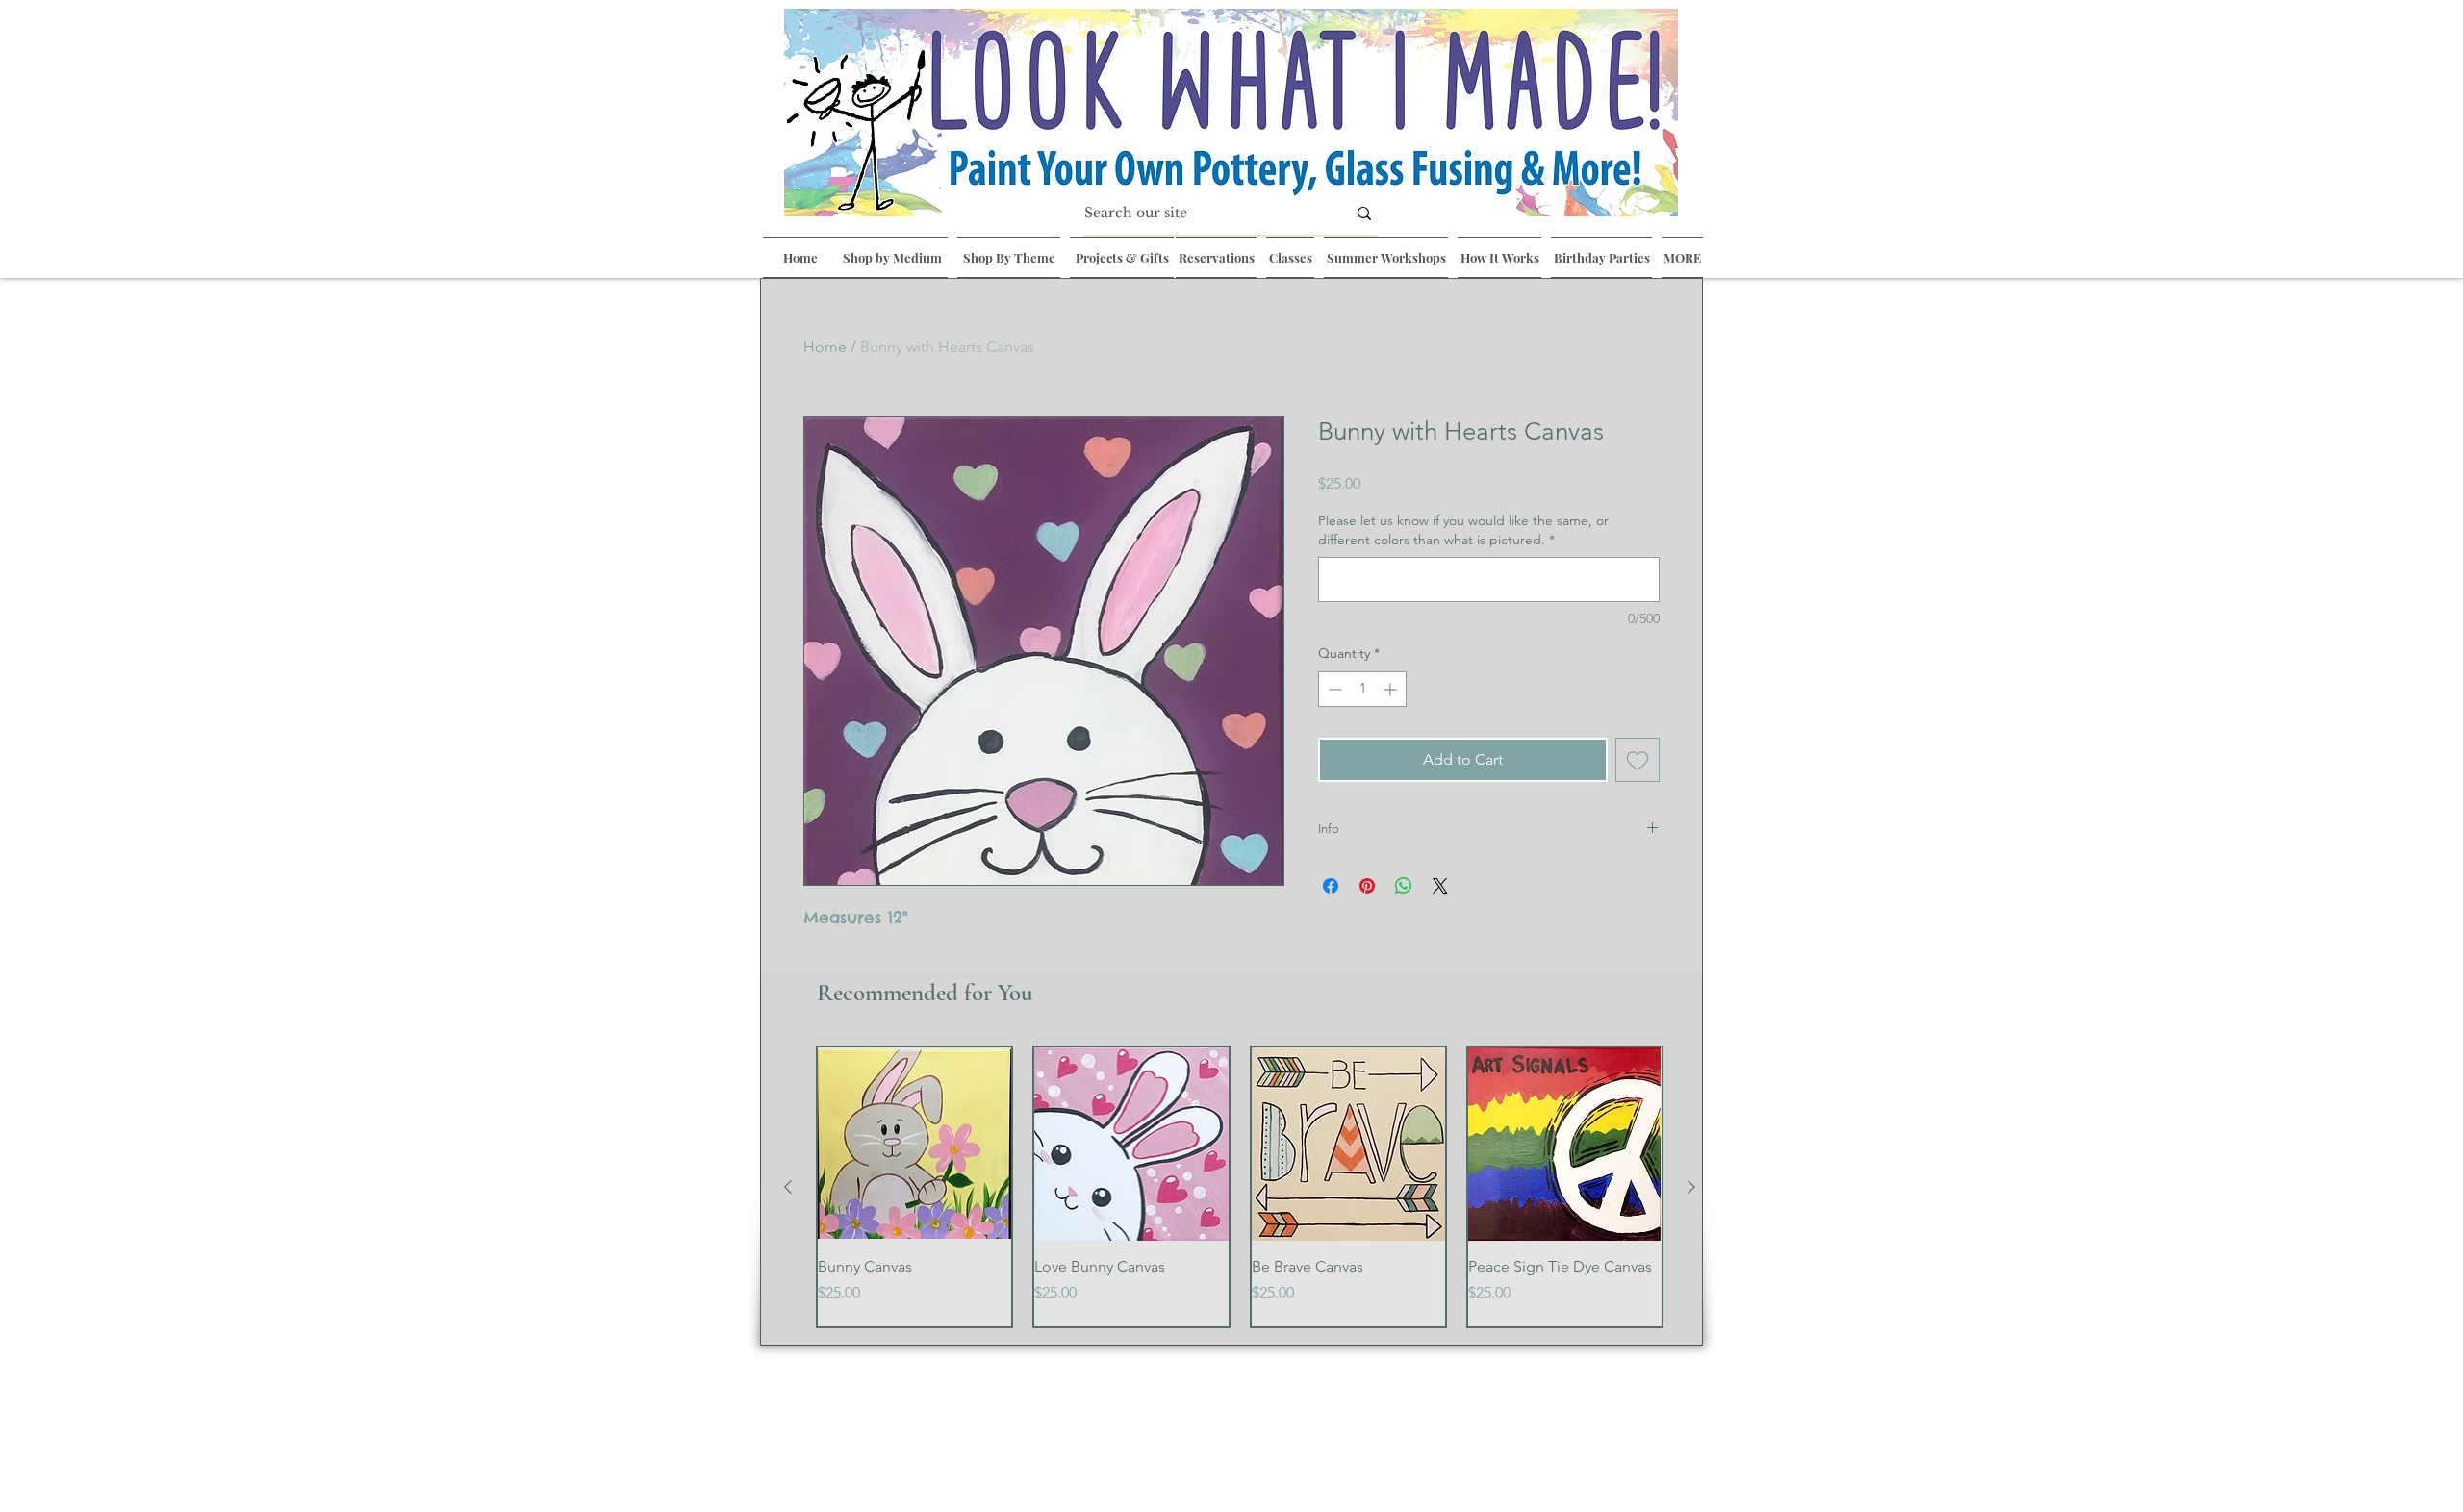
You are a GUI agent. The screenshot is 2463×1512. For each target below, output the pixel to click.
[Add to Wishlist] (1638, 760)
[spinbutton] (1362, 689)
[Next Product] (1691, 1187)
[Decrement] (1333, 689)
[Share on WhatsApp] (1404, 886)
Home (825, 347)
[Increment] (1392, 689)
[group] (1240, 1187)
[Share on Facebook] (1331, 886)
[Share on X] (1440, 886)
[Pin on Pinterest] (1367, 886)
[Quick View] (914, 1144)
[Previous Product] (788, 1187)
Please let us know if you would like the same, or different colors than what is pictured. (1463, 530)
